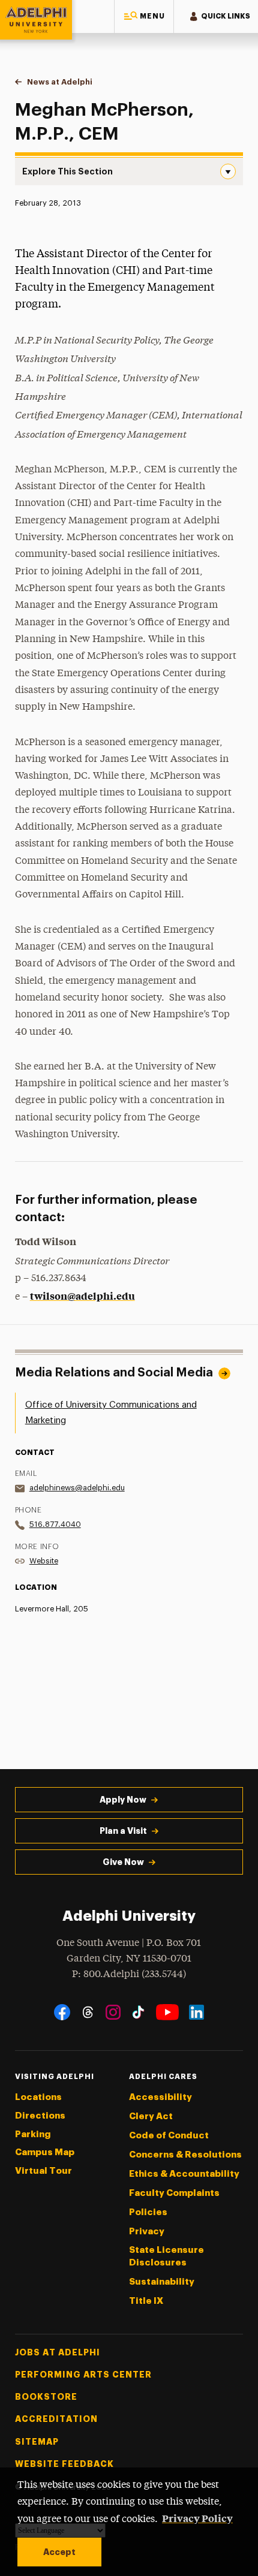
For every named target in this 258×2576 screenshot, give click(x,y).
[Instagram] (113, 2012)
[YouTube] (167, 2012)
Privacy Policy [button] (197, 2518)
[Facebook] (62, 2012)
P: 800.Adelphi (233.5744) (129, 1974)
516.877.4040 (55, 1524)
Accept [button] (59, 2552)
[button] (144, 16)
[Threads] (88, 2012)
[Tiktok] (138, 2012)
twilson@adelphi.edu (82, 1295)
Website (44, 1561)
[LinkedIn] (196, 2012)
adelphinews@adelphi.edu (77, 1488)
